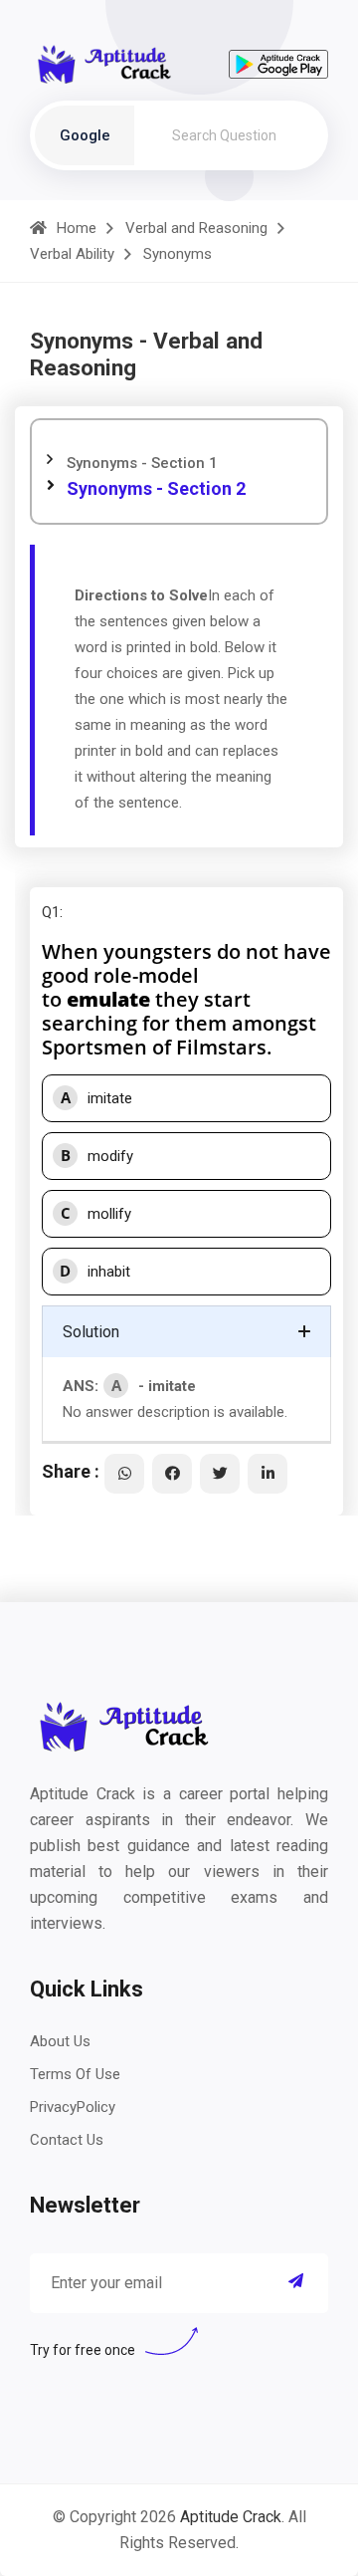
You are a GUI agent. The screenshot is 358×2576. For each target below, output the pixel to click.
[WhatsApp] (124, 1474)
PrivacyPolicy (73, 2107)
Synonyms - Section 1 (142, 463)
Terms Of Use (75, 2074)
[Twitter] (220, 1474)
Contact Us (67, 2140)
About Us (60, 2041)
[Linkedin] (268, 1474)
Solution (91, 1332)
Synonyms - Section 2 (156, 488)
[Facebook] (172, 1474)
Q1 (51, 912)
